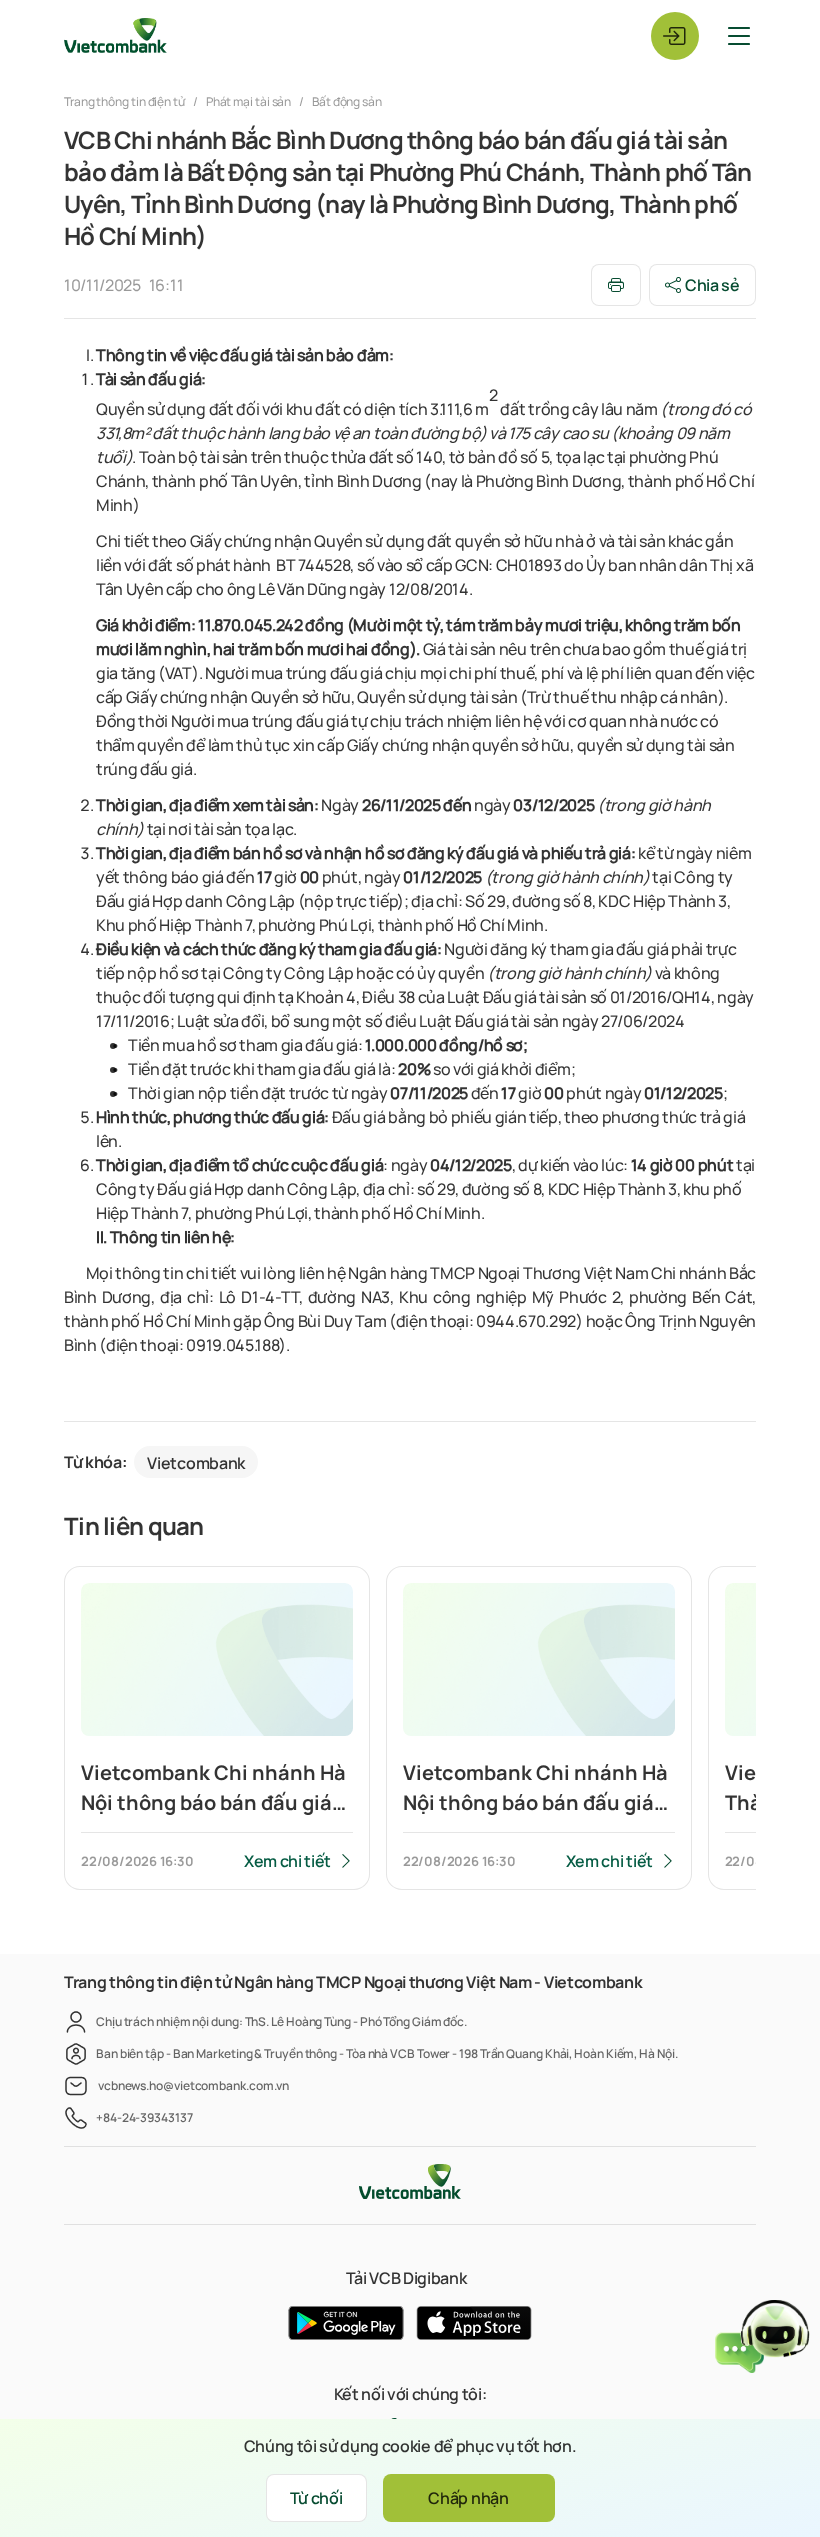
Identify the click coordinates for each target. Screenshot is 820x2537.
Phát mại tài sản (249, 101)
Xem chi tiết (287, 1861)
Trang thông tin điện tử (125, 101)
